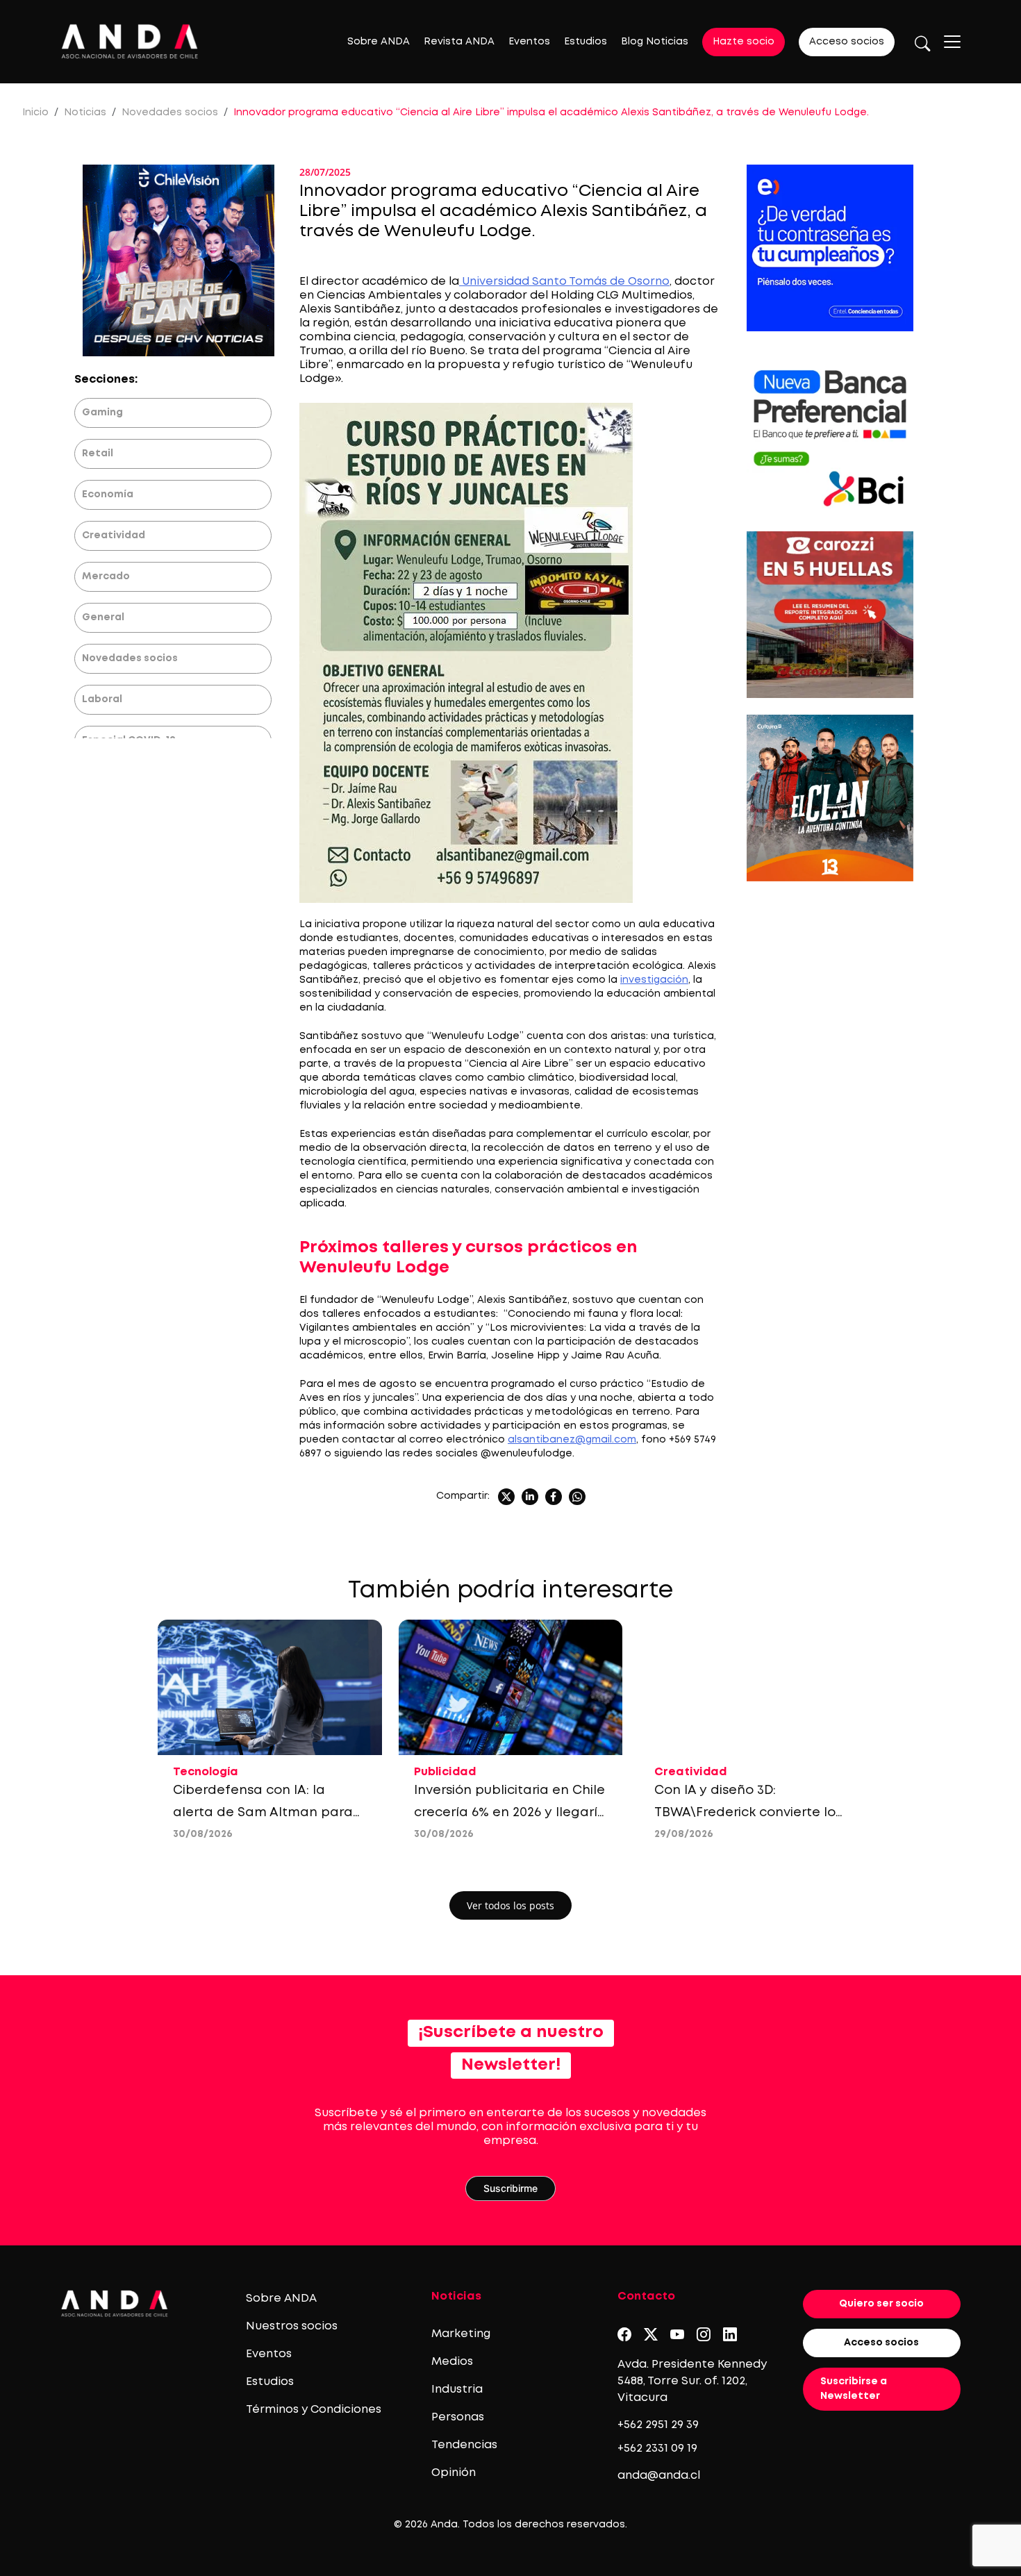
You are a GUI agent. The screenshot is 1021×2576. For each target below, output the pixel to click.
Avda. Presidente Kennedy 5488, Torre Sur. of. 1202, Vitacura (692, 2381)
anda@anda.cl (659, 2476)
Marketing (461, 2334)
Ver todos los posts (510, 1905)
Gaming (102, 413)
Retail (98, 454)
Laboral (102, 699)
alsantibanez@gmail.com (572, 1440)
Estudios (586, 42)
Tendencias (464, 2445)
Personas (458, 2417)
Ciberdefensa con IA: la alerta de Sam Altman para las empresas (263, 1813)
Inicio (35, 113)
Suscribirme (510, 2188)
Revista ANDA (459, 42)
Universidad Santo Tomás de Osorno (564, 282)
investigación (654, 980)
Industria (457, 2390)
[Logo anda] (130, 41)
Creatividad (114, 535)
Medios (452, 2362)
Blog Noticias (655, 42)
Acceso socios (847, 42)
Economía (108, 495)
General (103, 617)
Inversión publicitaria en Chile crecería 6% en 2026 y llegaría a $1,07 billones (510, 1813)
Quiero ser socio (881, 2304)
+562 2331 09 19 (657, 2449)
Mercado (106, 576)
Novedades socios (170, 113)
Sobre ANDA (379, 42)
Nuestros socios (292, 2326)
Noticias (85, 113)
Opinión (454, 2473)
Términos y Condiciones (314, 2410)
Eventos (529, 42)
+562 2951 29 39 (658, 2425)
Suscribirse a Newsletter (854, 2389)
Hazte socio (744, 42)
